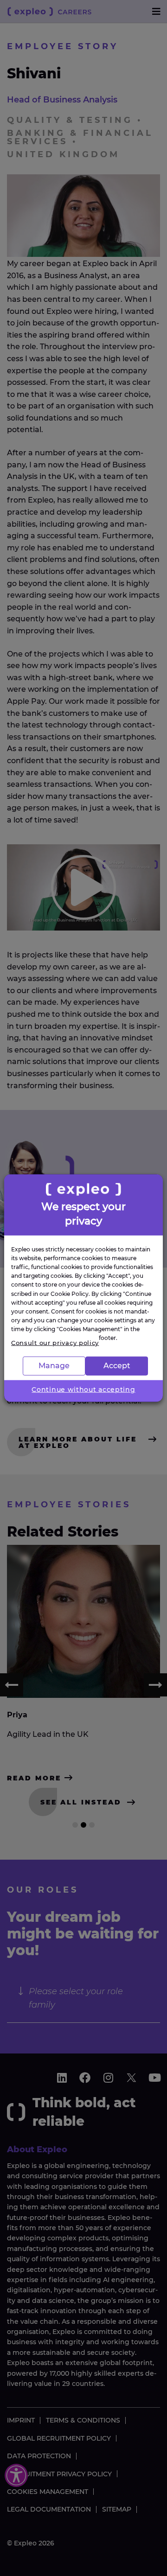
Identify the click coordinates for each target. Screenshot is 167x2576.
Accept (117, 1366)
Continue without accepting (83, 1389)
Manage (54, 1366)
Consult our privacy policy (55, 1343)
